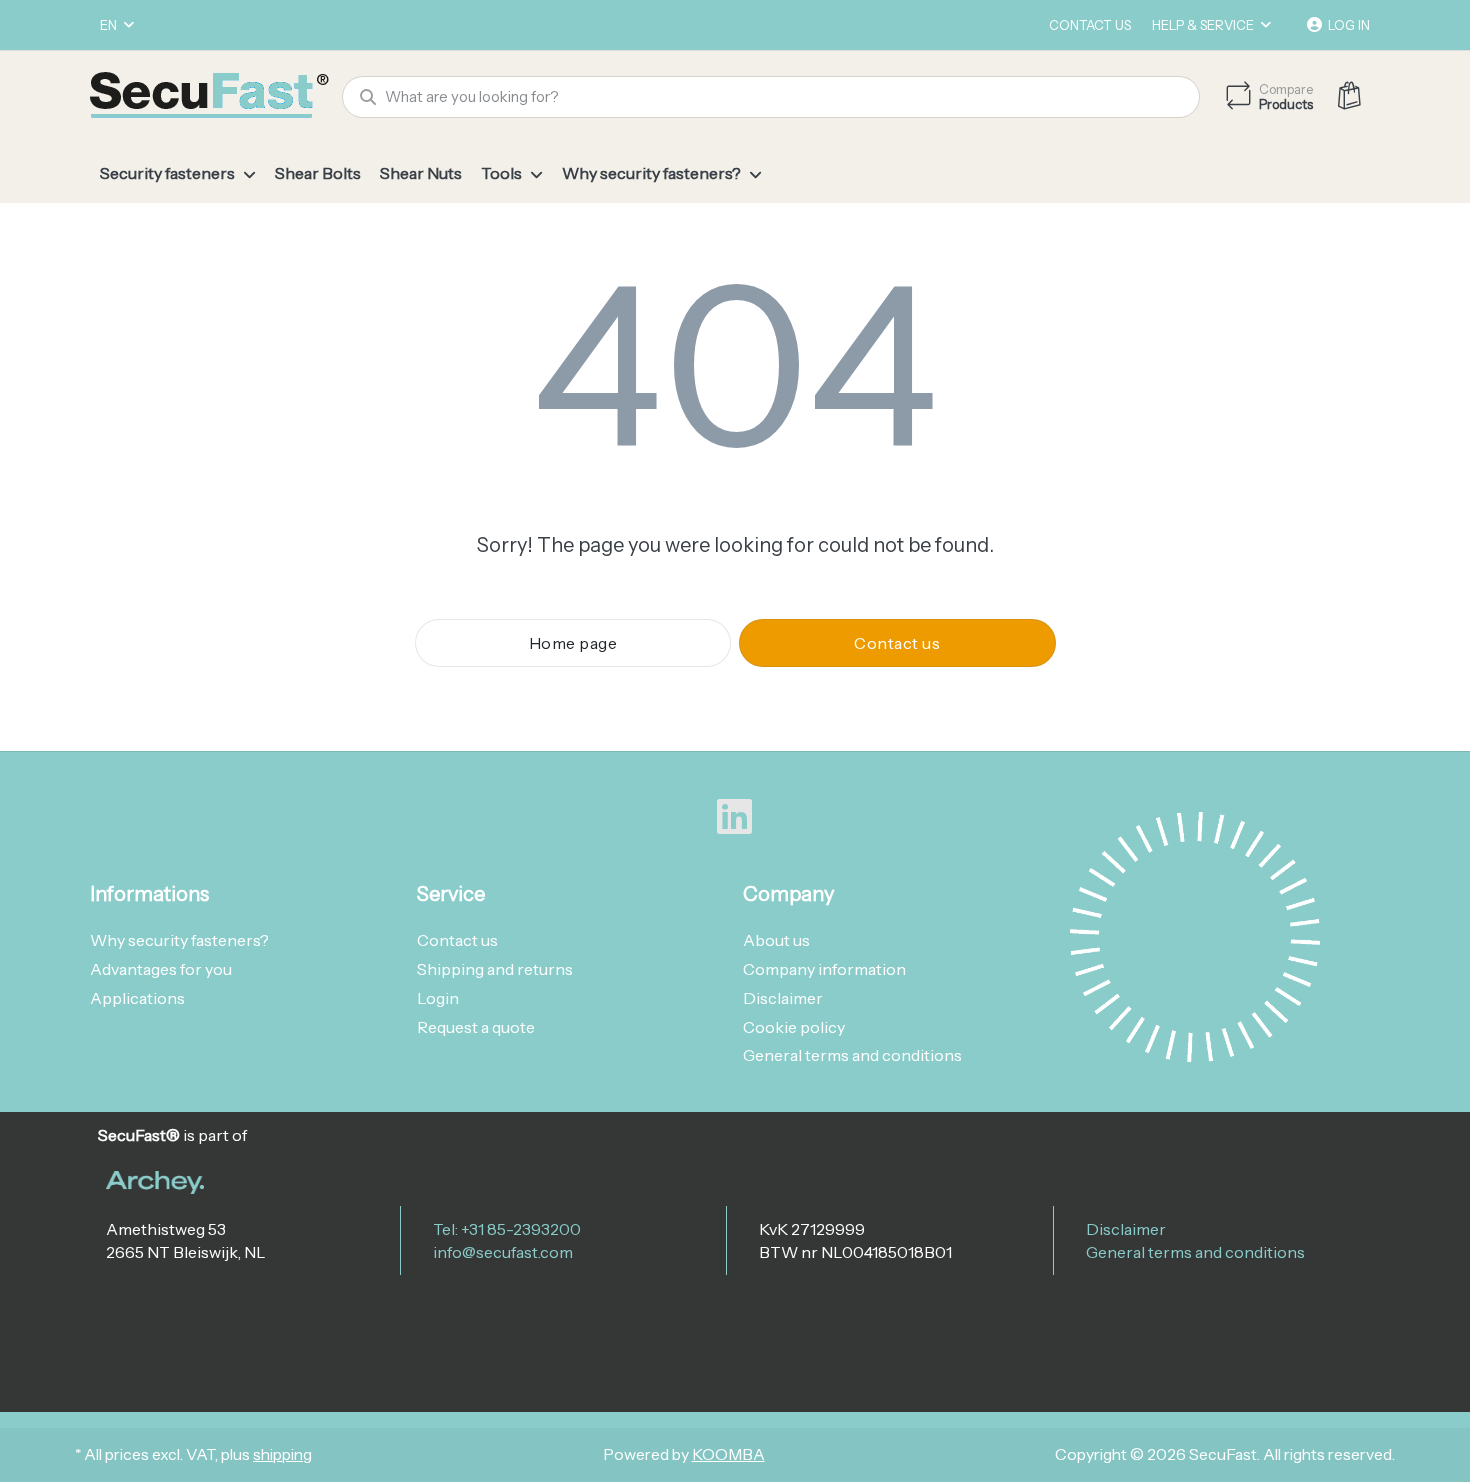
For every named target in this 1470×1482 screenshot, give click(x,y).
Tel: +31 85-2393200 (507, 1229)
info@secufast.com (503, 1252)
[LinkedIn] (735, 817)
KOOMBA (728, 1454)
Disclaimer (1126, 1229)
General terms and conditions (1195, 1252)
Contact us (1090, 25)
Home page (573, 643)
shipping (282, 1454)
